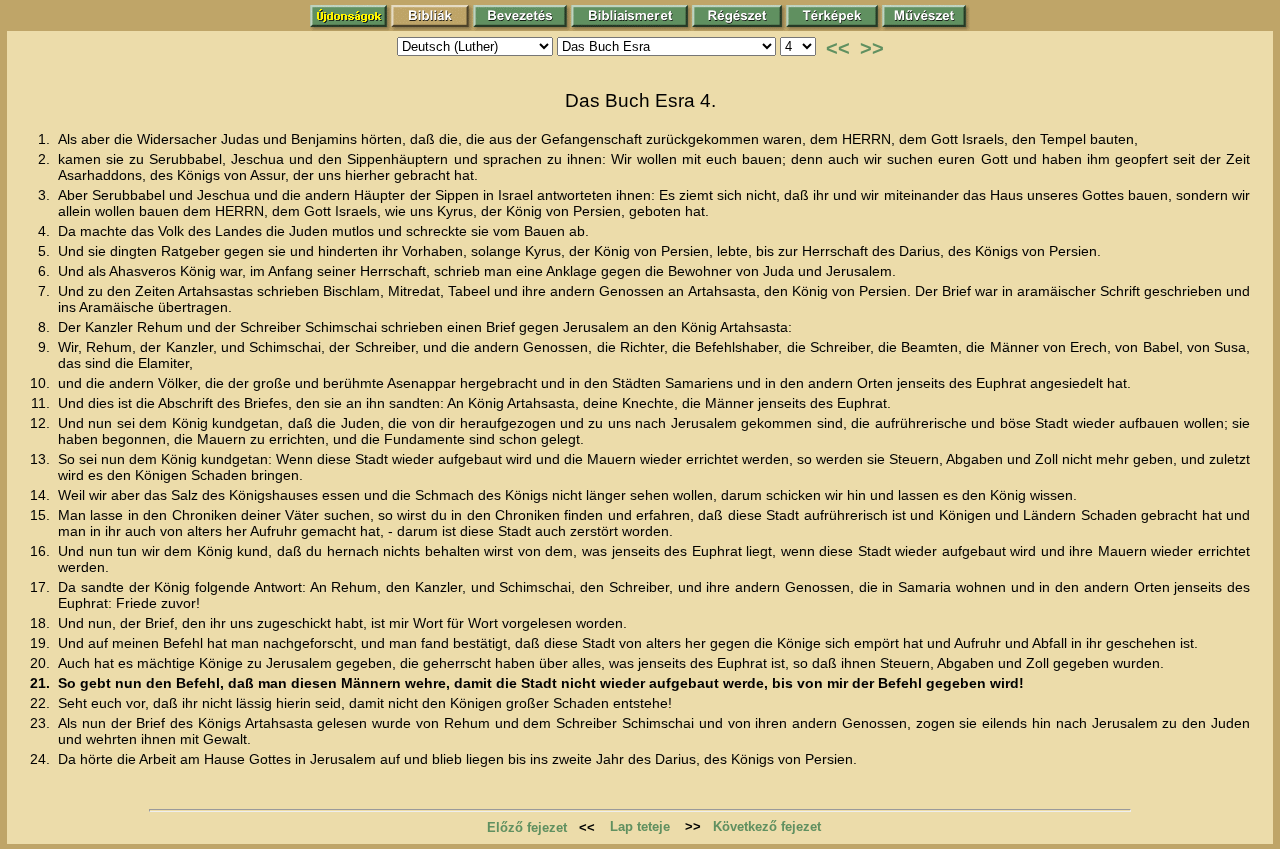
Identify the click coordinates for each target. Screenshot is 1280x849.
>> (872, 48)
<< (838, 48)
